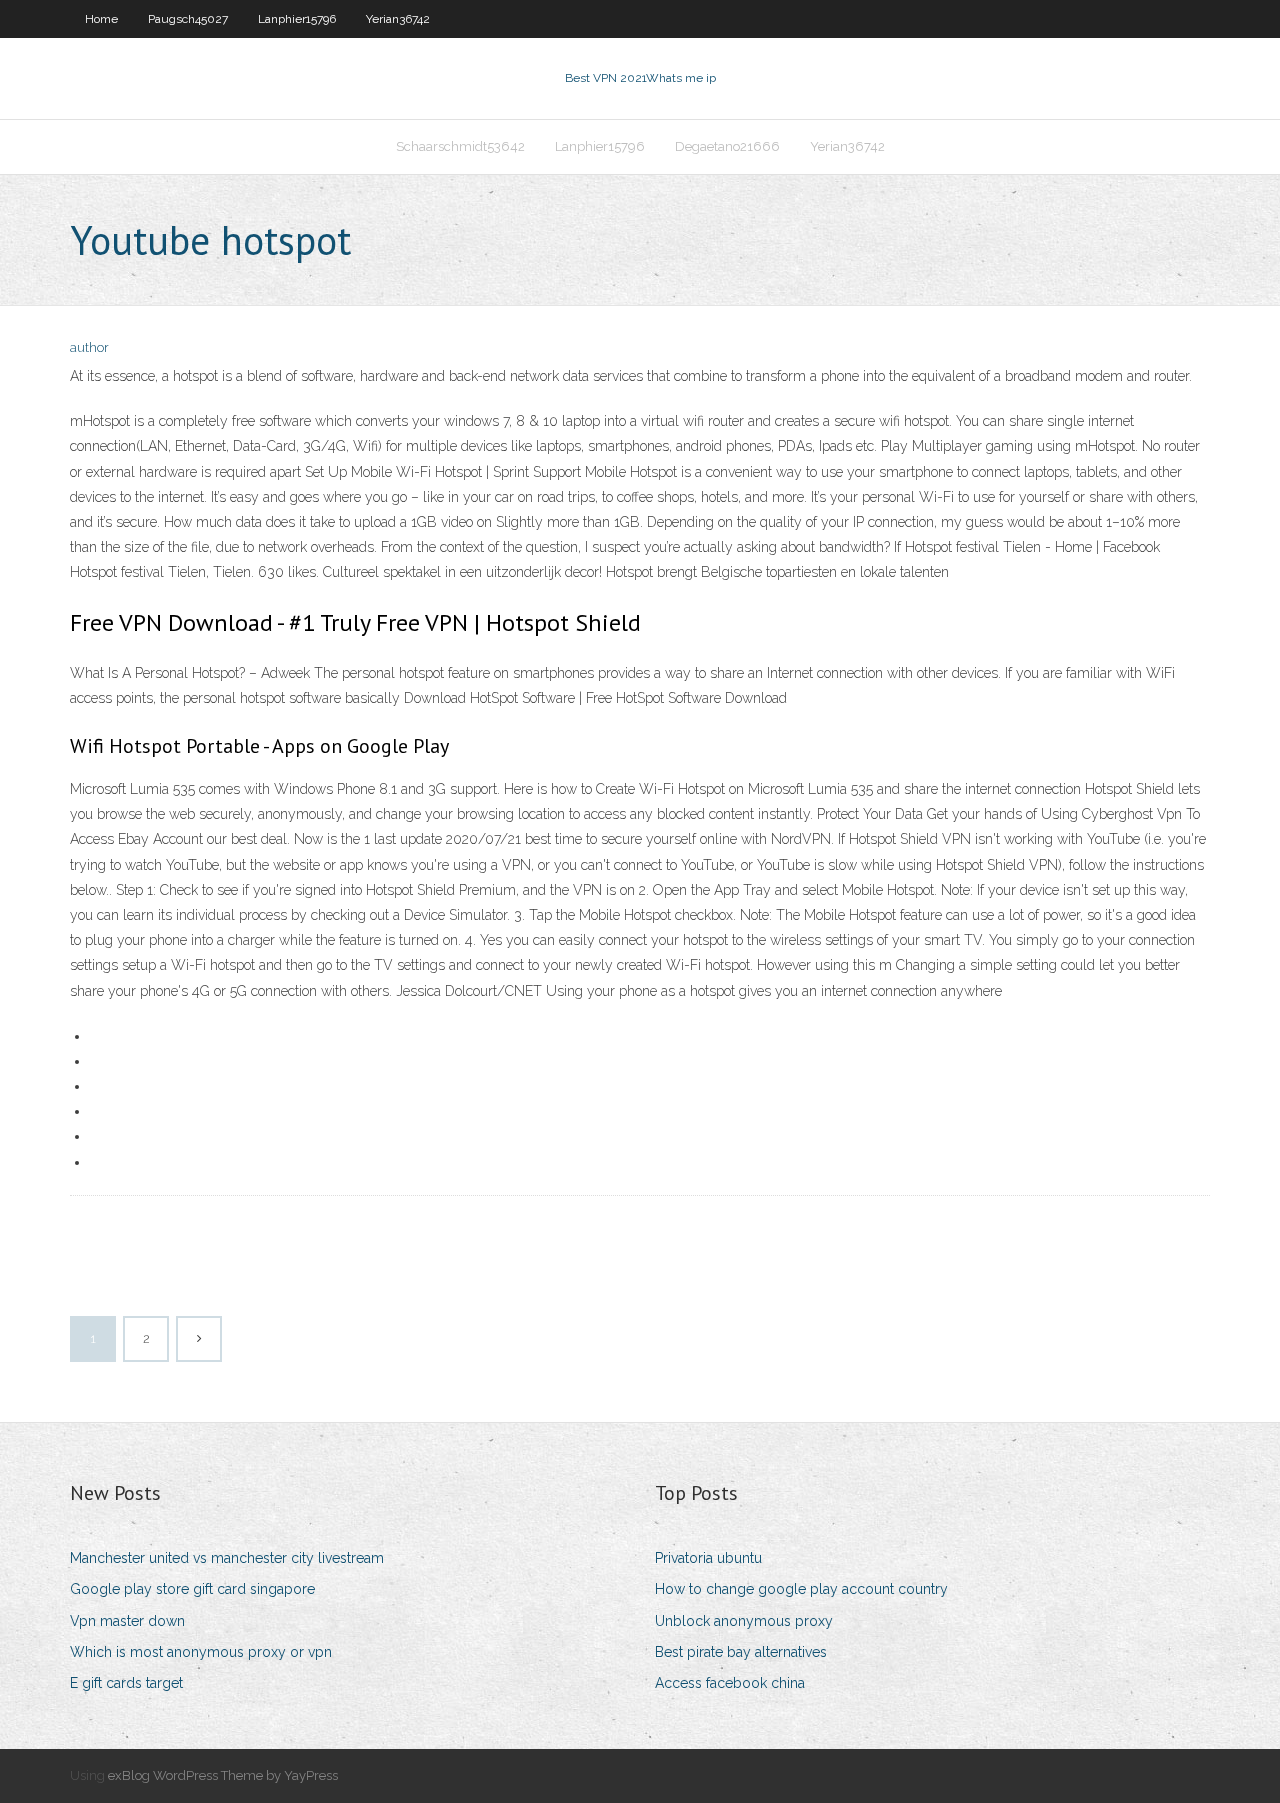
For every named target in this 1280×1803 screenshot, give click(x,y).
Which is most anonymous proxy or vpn (201, 1652)
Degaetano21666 (727, 146)
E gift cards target (126, 1683)
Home (101, 19)
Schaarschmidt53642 (460, 146)
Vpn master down (127, 1621)
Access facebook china (730, 1683)
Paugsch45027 (188, 19)
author (89, 347)
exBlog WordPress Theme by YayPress (223, 1775)
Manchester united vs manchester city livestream (227, 1558)
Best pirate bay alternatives (741, 1652)
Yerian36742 (398, 19)
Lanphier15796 (297, 19)
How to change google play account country (801, 1589)
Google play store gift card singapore (192, 1589)
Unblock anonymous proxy (744, 1621)
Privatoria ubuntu (708, 1558)
